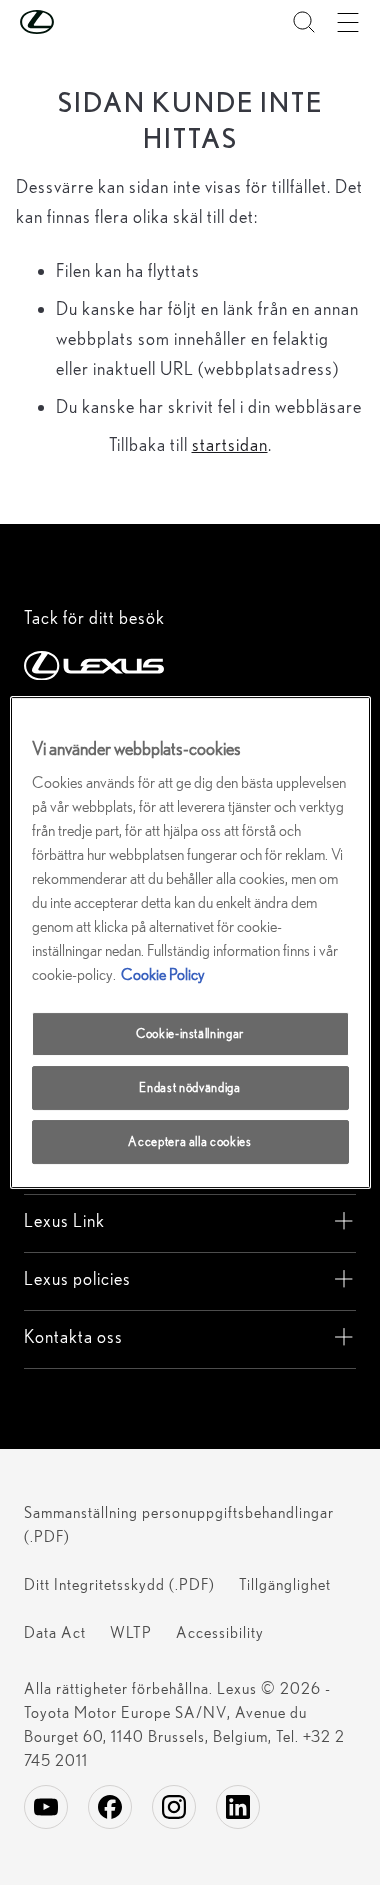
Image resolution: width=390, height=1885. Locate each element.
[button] (77, 22)
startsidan (230, 444)
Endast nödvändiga (189, 1087)
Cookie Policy (163, 974)
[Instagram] (174, 1807)
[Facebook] (110, 1807)
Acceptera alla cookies (189, 1141)
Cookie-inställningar (190, 1033)
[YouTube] (46, 1807)
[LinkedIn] (238, 1807)
